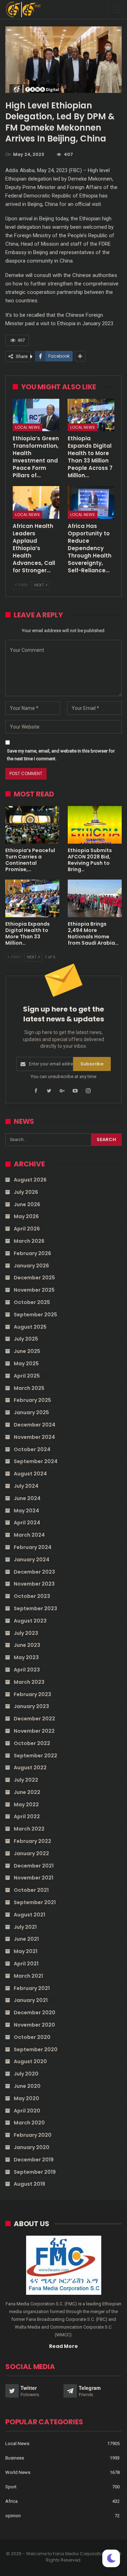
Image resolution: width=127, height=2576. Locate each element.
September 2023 (35, 1608)
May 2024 (26, 1511)
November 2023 (34, 1584)
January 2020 (32, 2147)
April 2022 (27, 1816)
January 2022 (31, 1853)
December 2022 (34, 1719)
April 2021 (26, 1964)
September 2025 (35, 1315)
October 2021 (31, 1890)
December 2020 (35, 2013)
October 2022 (32, 1743)
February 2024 (33, 1547)
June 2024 (27, 1498)
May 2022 (26, 1805)
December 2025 (34, 1278)
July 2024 (26, 1486)
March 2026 (29, 1241)
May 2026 (26, 1216)
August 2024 (30, 1474)
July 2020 (26, 2074)
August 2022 (30, 1768)
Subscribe (92, 1064)
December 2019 (34, 2160)
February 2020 (33, 2135)
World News (18, 2472)
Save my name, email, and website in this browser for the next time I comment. (61, 755)
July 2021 (25, 1927)
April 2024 (27, 1523)
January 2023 (31, 1706)
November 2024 (34, 1437)
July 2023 (26, 1633)
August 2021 (29, 1915)
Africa (11, 2501)
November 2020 (34, 2025)
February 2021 (32, 1988)
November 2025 (34, 1290)
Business (15, 2458)
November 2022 (34, 1731)
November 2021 (34, 1878)
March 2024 (29, 1535)
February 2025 (32, 1400)
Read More (64, 2346)
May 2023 (26, 1657)
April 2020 (27, 2111)
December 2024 (35, 1425)
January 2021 (31, 2000)
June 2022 (27, 1792)
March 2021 (28, 1976)
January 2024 (32, 1560)
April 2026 (27, 1229)
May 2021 (26, 1951)
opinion (13, 2516)
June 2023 (27, 1645)
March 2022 (29, 1829)
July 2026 (26, 1192)
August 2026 (30, 1180)
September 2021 (35, 1902)
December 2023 (34, 1572)
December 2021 (34, 1866)
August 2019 (29, 2184)
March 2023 (29, 1682)
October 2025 (32, 1302)
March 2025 (29, 1388)
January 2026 (31, 1266)
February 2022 (32, 1841)
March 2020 (29, 2123)
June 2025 (27, 1351)
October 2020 (32, 2037)
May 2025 (26, 1363)
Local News (28, 427)
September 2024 (36, 1461)
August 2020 (30, 2061)
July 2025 (26, 1339)
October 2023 (32, 1596)
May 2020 (26, 2098)
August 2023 (30, 1621)
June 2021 (26, 1939)
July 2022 (26, 1780)
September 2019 (35, 2172)
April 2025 (27, 1376)
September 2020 (36, 2049)
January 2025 (31, 1412)
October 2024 (32, 1449)
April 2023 (27, 1670)
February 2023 (32, 1694)
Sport (11, 2487)
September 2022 (35, 1756)
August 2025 (30, 1327)
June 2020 (27, 2086)
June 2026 (27, 1204)
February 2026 (32, 1253)
